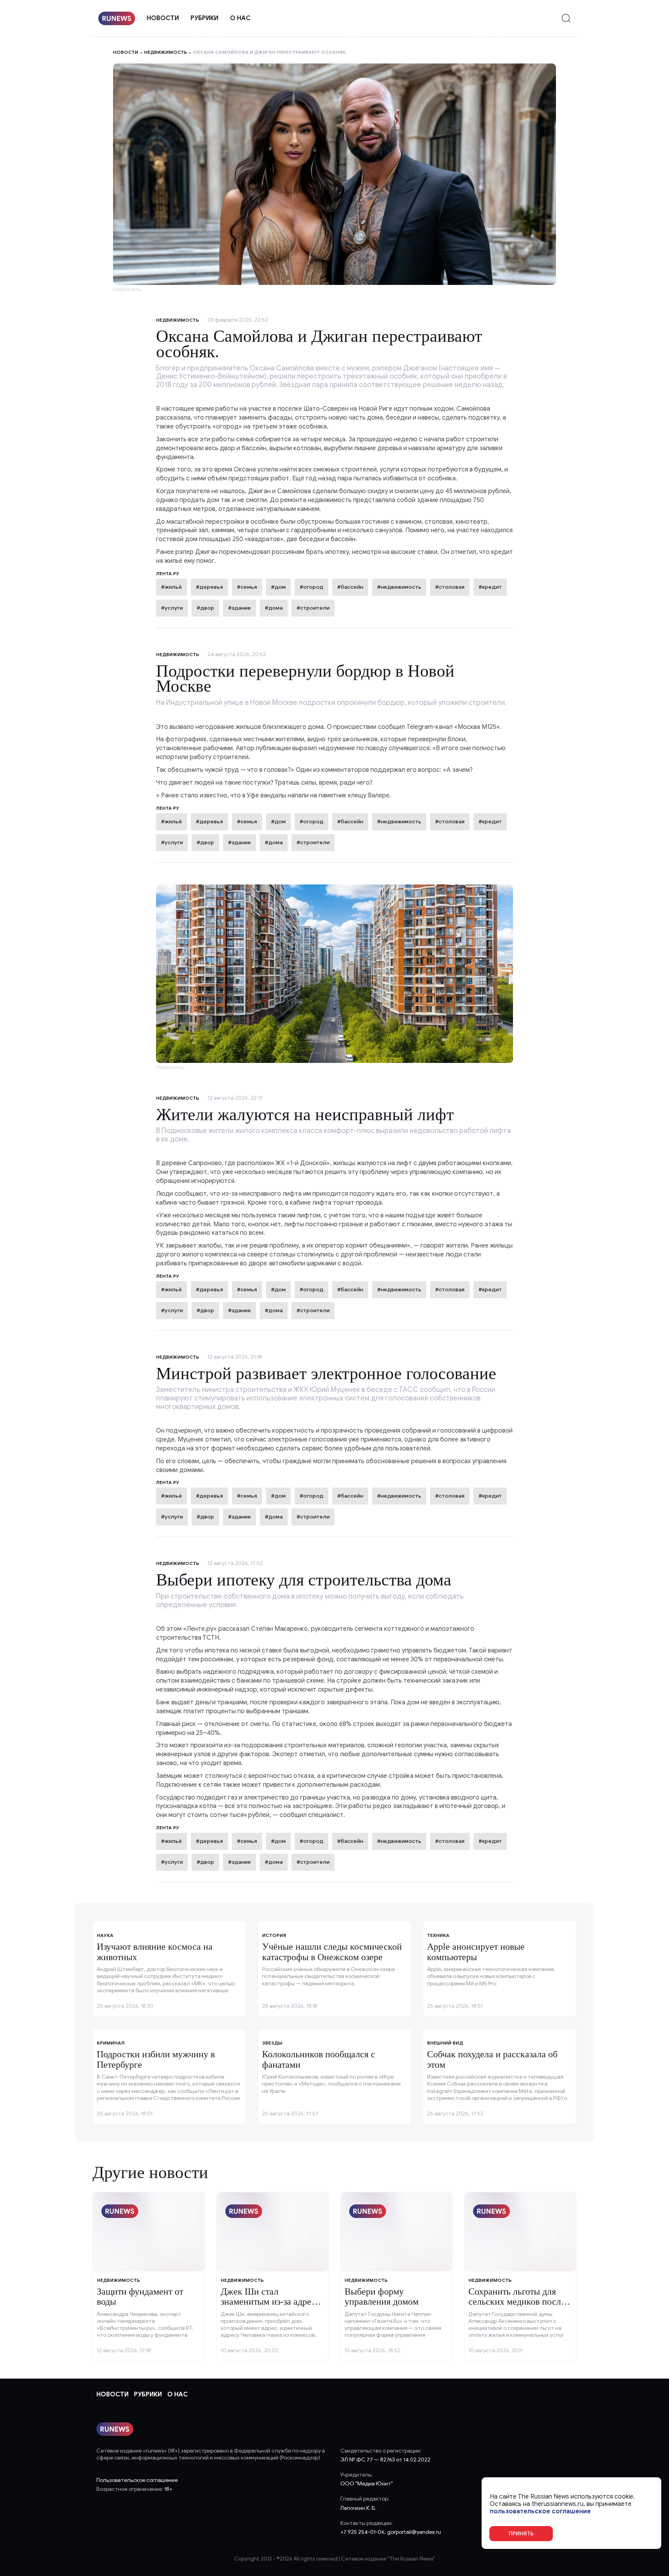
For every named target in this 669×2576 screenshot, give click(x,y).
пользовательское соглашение (540, 2512)
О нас (240, 18)
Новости (163, 18)
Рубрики (204, 18)
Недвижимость (166, 52)
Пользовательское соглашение (137, 2480)
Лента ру (168, 808)
